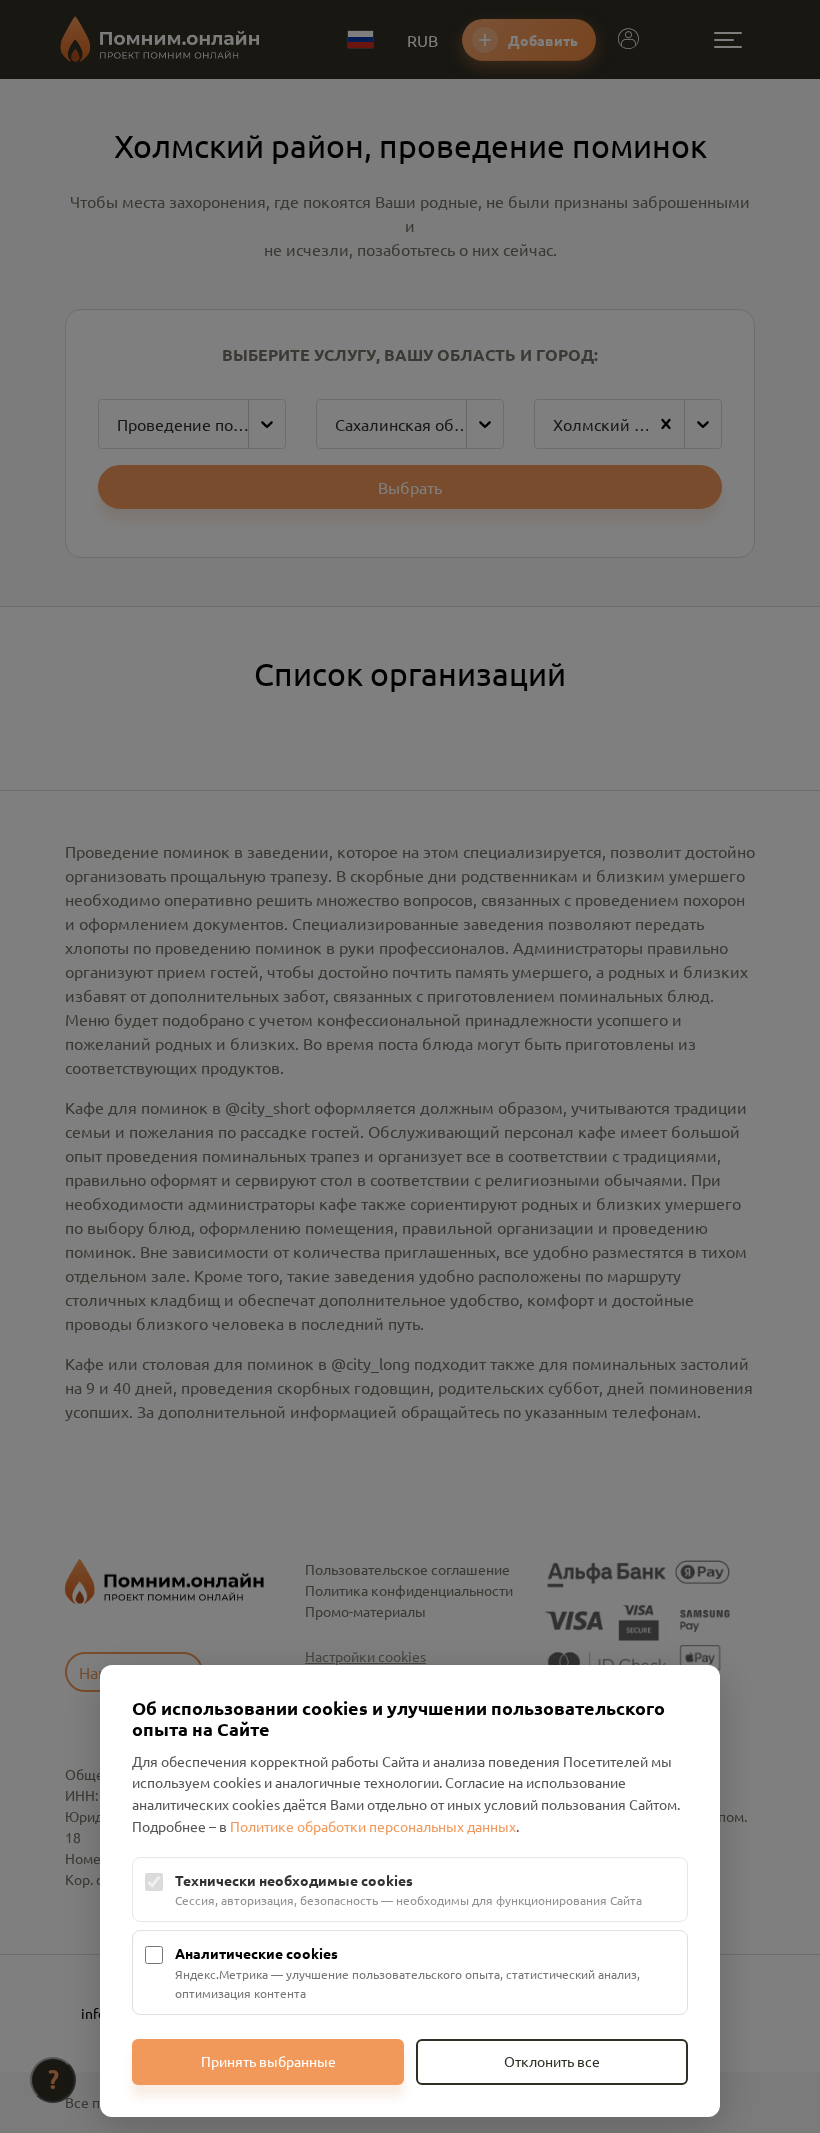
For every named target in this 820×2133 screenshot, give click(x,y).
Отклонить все (552, 2061)
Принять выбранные (268, 2061)
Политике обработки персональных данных (373, 1826)
